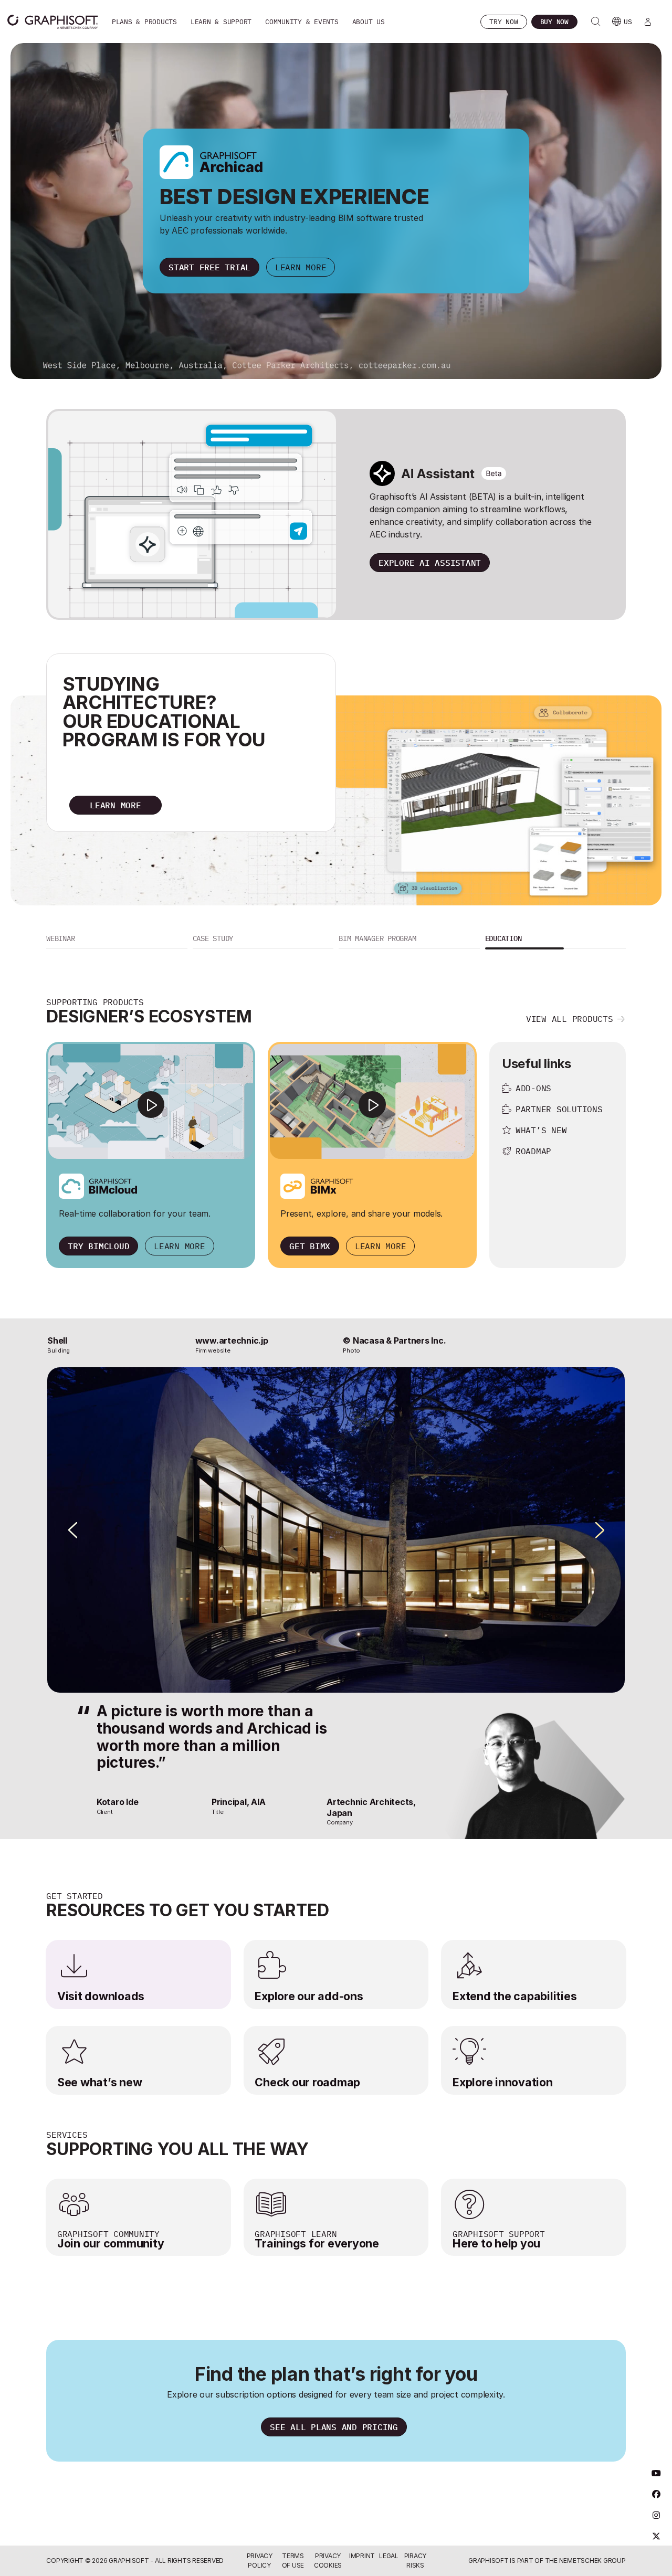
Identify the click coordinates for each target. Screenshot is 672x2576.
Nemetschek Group (592, 2561)
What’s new (541, 1130)
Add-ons (533, 1088)
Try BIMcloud (98, 1246)
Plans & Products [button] (144, 22)
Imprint (362, 2556)
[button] (117, 940)
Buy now (554, 22)
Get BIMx (310, 1246)
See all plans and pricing (334, 2427)
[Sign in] (648, 22)
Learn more (301, 267)
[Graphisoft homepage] (52, 22)
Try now (503, 22)
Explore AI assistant (430, 563)
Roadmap (533, 1151)
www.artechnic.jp (232, 1340)
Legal (389, 2556)
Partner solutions (559, 1109)
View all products (570, 1019)
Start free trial (209, 267)
